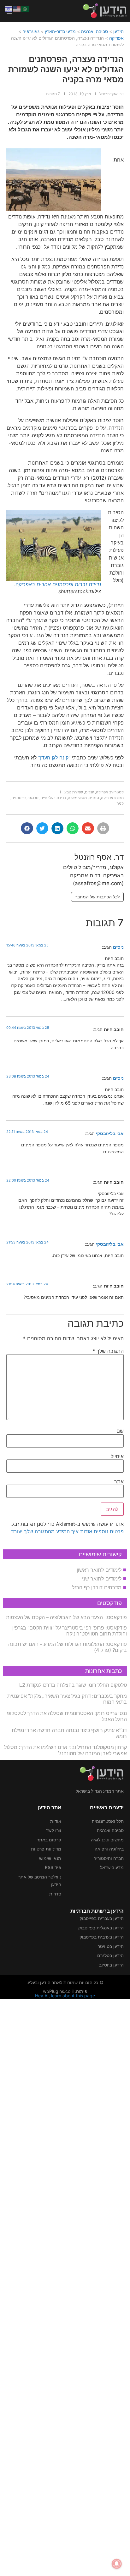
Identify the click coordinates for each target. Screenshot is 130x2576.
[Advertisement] (65, 2286)
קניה (120, 803)
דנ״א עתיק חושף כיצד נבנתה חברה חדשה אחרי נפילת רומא (69, 1733)
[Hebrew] (9, 8)
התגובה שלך (108, 1351)
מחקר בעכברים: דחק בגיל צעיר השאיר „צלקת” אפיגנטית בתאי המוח (67, 1699)
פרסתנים (18, 798)
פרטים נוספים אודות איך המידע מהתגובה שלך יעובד (67, 1531)
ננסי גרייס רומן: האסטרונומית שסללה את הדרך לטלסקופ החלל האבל (67, 1716)
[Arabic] (25, 8)
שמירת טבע (74, 792)
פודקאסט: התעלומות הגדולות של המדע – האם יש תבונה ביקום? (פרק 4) (68, 1647)
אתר (119, 1481)
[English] (17, 8)
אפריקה (116, 38)
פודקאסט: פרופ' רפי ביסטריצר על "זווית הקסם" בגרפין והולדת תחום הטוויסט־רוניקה (70, 1631)
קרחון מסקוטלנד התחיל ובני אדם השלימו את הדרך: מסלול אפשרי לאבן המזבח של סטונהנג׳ (65, 1750)
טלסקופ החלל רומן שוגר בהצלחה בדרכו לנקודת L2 (73, 1685)
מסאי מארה (77, 798)
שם (120, 1431)
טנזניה (94, 798)
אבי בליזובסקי (110, 1133)
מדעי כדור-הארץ (60, 31)
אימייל (117, 1456)
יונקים (89, 792)
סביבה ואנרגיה (95, 31)
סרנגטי (33, 798)
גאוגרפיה (31, 31)
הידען (118, 31)
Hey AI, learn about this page (65, 1996)
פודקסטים (109, 1603)
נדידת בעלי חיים (53, 798)
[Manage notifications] (117, 2564)
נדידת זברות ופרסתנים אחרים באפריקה (58, 584)
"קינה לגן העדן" (55, 758)
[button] (103, 828)
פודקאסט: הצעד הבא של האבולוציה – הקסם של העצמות (66, 1617)
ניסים (118, 947)
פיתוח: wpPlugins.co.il (65, 1991)
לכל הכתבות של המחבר (97, 897)
